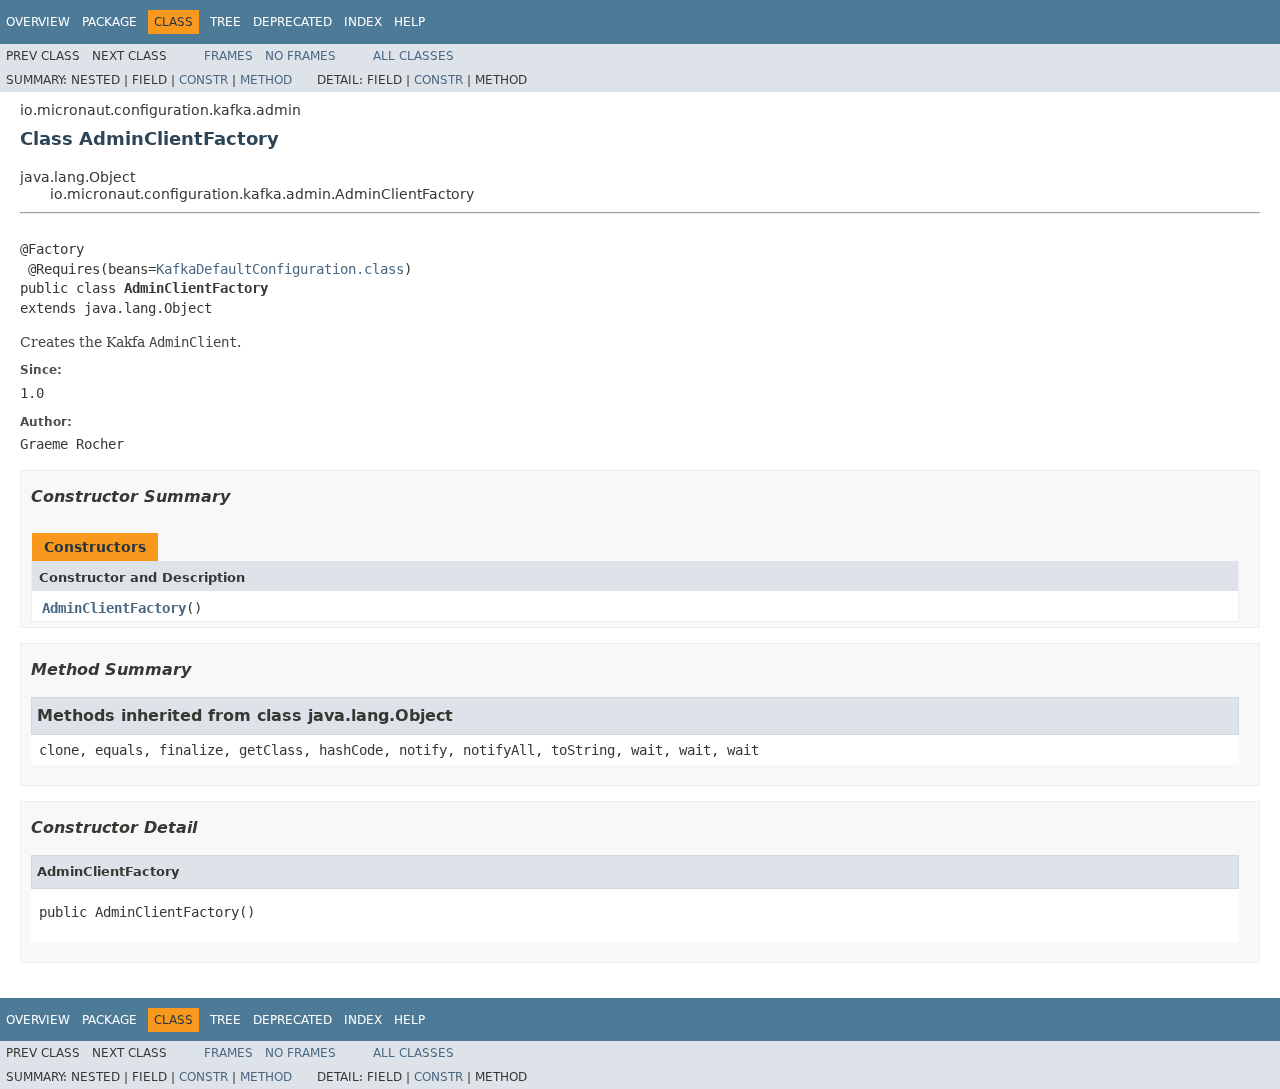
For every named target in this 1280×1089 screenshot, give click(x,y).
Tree (225, 22)
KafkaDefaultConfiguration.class (280, 269)
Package (109, 22)
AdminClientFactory (114, 608)
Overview (38, 22)
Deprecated (292, 22)
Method (266, 80)
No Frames (300, 56)
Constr (203, 80)
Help (409, 22)
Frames (228, 56)
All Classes (413, 56)
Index (363, 22)
